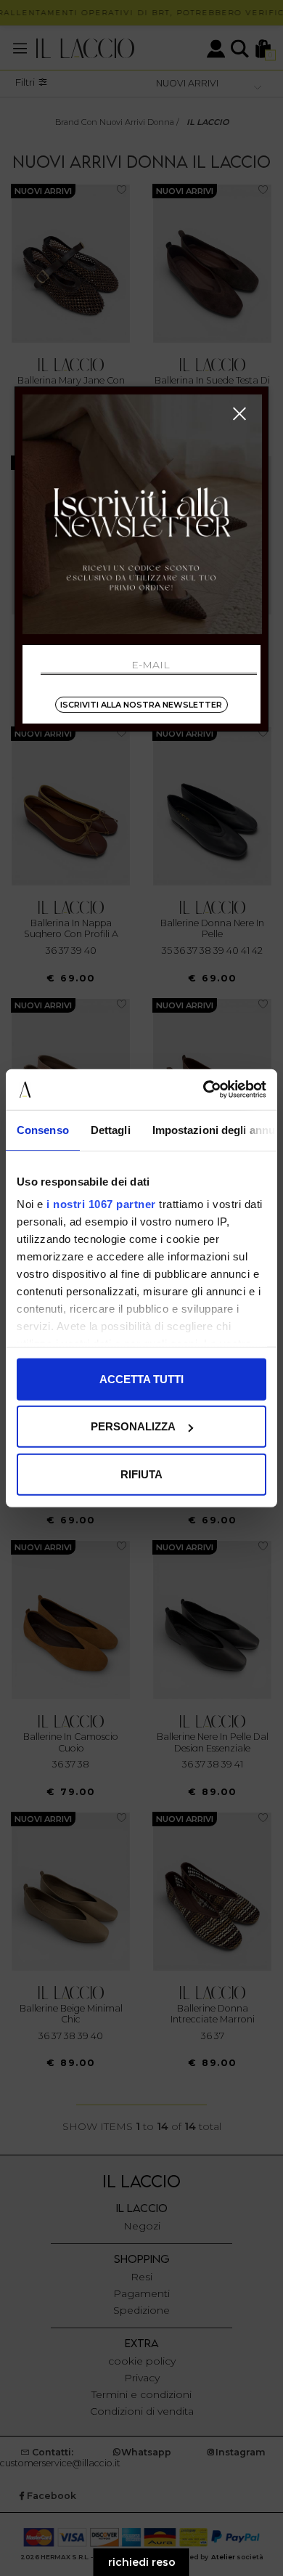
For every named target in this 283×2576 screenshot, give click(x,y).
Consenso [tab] (43, 1129)
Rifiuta (141, 1474)
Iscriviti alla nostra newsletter (141, 705)
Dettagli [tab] (111, 1129)
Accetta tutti (141, 1378)
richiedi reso (142, 2562)
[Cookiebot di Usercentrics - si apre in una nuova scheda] (204, 1090)
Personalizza (133, 1426)
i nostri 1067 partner (101, 1204)
